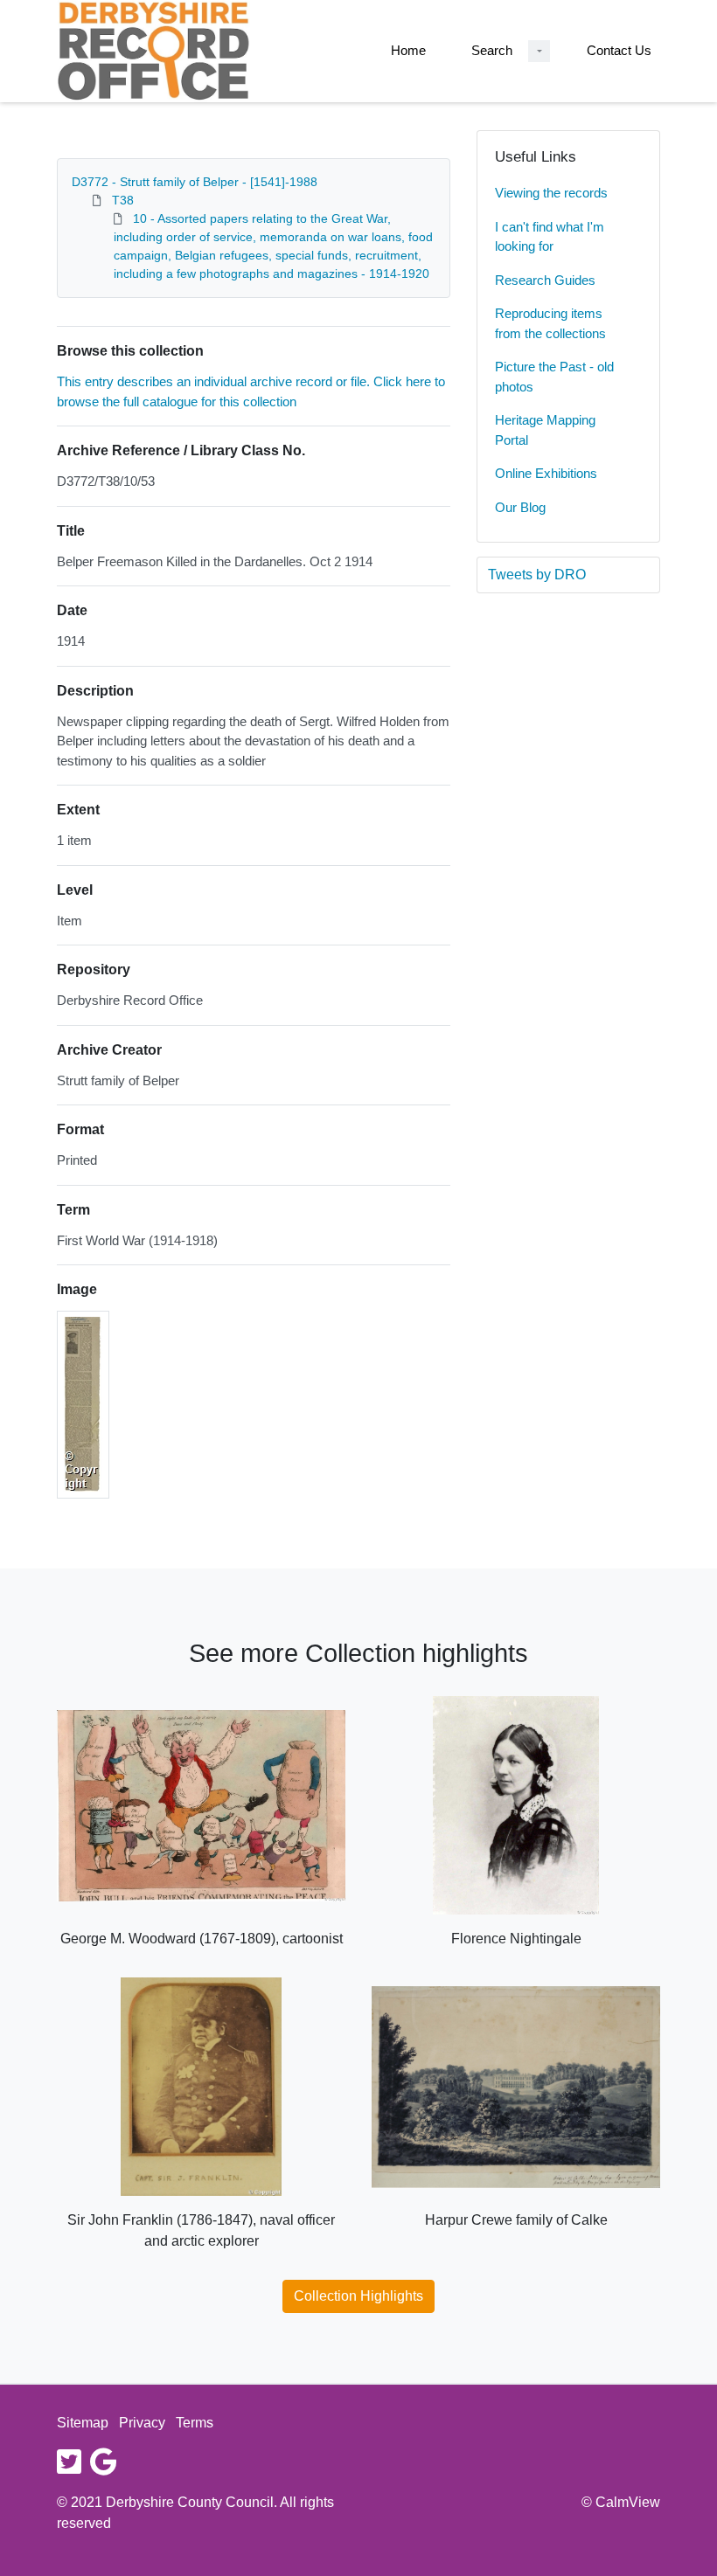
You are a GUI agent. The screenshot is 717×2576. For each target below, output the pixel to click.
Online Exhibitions (546, 473)
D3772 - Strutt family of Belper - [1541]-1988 (195, 182)
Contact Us (619, 50)
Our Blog (520, 507)
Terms (195, 2423)
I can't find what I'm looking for (550, 237)
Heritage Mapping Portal (545, 430)
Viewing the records (551, 193)
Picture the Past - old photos (554, 377)
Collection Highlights (358, 2296)
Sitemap (83, 2423)
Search (492, 50)
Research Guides (545, 280)
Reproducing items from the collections (550, 323)
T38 (123, 200)
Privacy (142, 2423)
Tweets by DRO (537, 575)
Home (408, 50)
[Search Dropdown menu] (539, 51)
